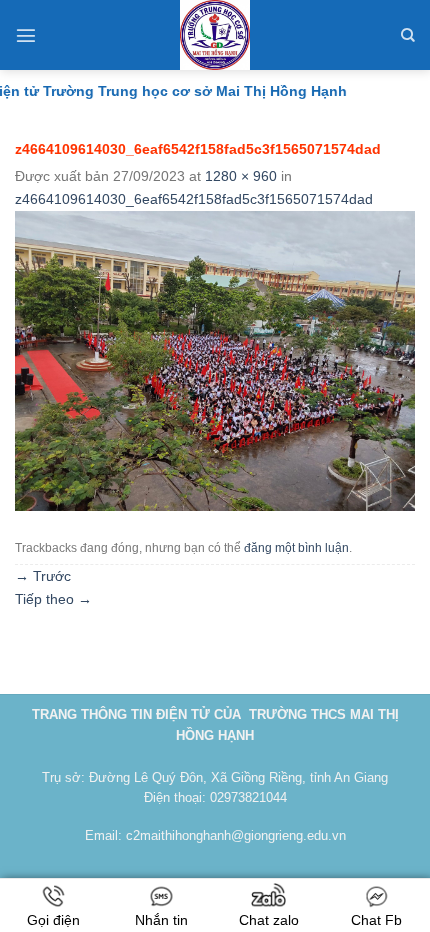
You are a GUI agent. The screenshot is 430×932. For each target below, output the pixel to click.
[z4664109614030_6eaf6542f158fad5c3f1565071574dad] (215, 360)
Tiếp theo (53, 599)
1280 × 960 (241, 176)
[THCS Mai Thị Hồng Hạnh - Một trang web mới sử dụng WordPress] (215, 35)
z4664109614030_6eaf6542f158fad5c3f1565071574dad (194, 199)
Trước (43, 576)
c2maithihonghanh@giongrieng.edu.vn (236, 835)
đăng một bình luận (296, 548)
